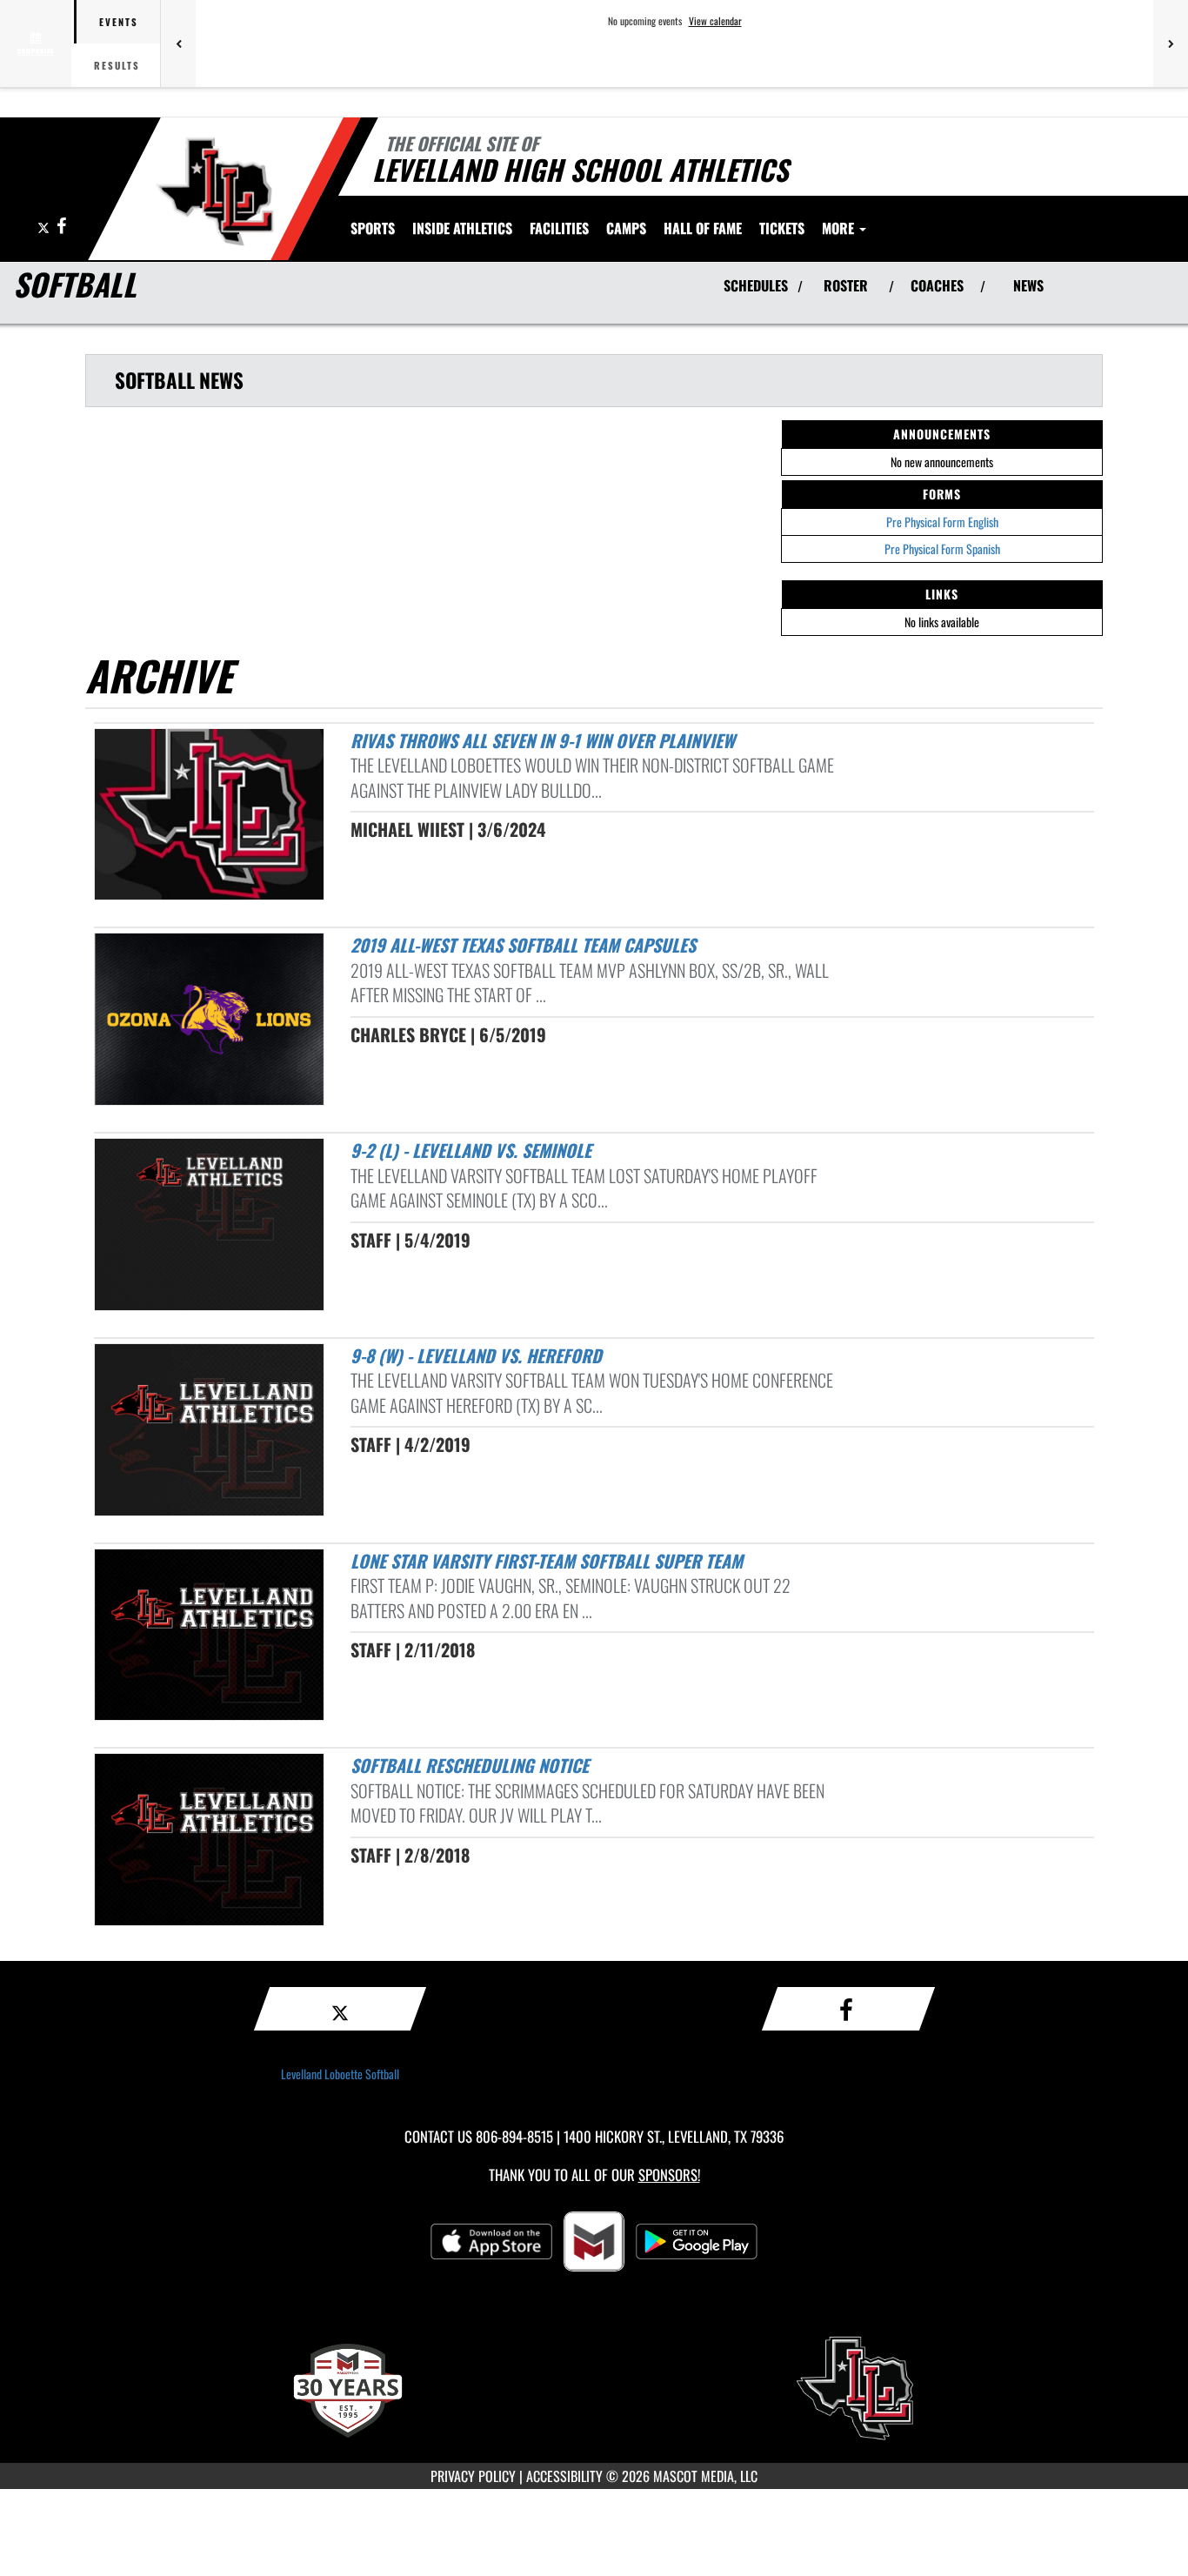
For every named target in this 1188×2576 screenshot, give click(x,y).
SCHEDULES (756, 285)
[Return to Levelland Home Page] (214, 191)
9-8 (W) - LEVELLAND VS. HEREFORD (476, 1355)
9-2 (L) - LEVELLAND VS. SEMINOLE (471, 1150)
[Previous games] (178, 43)
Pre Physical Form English (942, 522)
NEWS (1028, 285)
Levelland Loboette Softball (340, 2074)
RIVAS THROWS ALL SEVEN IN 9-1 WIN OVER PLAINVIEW (543, 740)
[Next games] (1171, 43)
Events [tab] (119, 22)
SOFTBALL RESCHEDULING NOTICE (470, 1765)
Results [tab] (117, 65)
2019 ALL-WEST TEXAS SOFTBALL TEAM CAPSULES (523, 945)
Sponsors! (669, 2175)
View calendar (715, 21)
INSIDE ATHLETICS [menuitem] (462, 228)
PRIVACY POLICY (473, 2476)
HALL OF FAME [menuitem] (703, 228)
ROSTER (846, 285)
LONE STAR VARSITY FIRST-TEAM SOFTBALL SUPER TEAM (547, 1561)
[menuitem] (559, 228)
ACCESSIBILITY (564, 2476)
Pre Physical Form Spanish (942, 549)
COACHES (937, 285)
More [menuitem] (840, 228)
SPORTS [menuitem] (373, 228)
